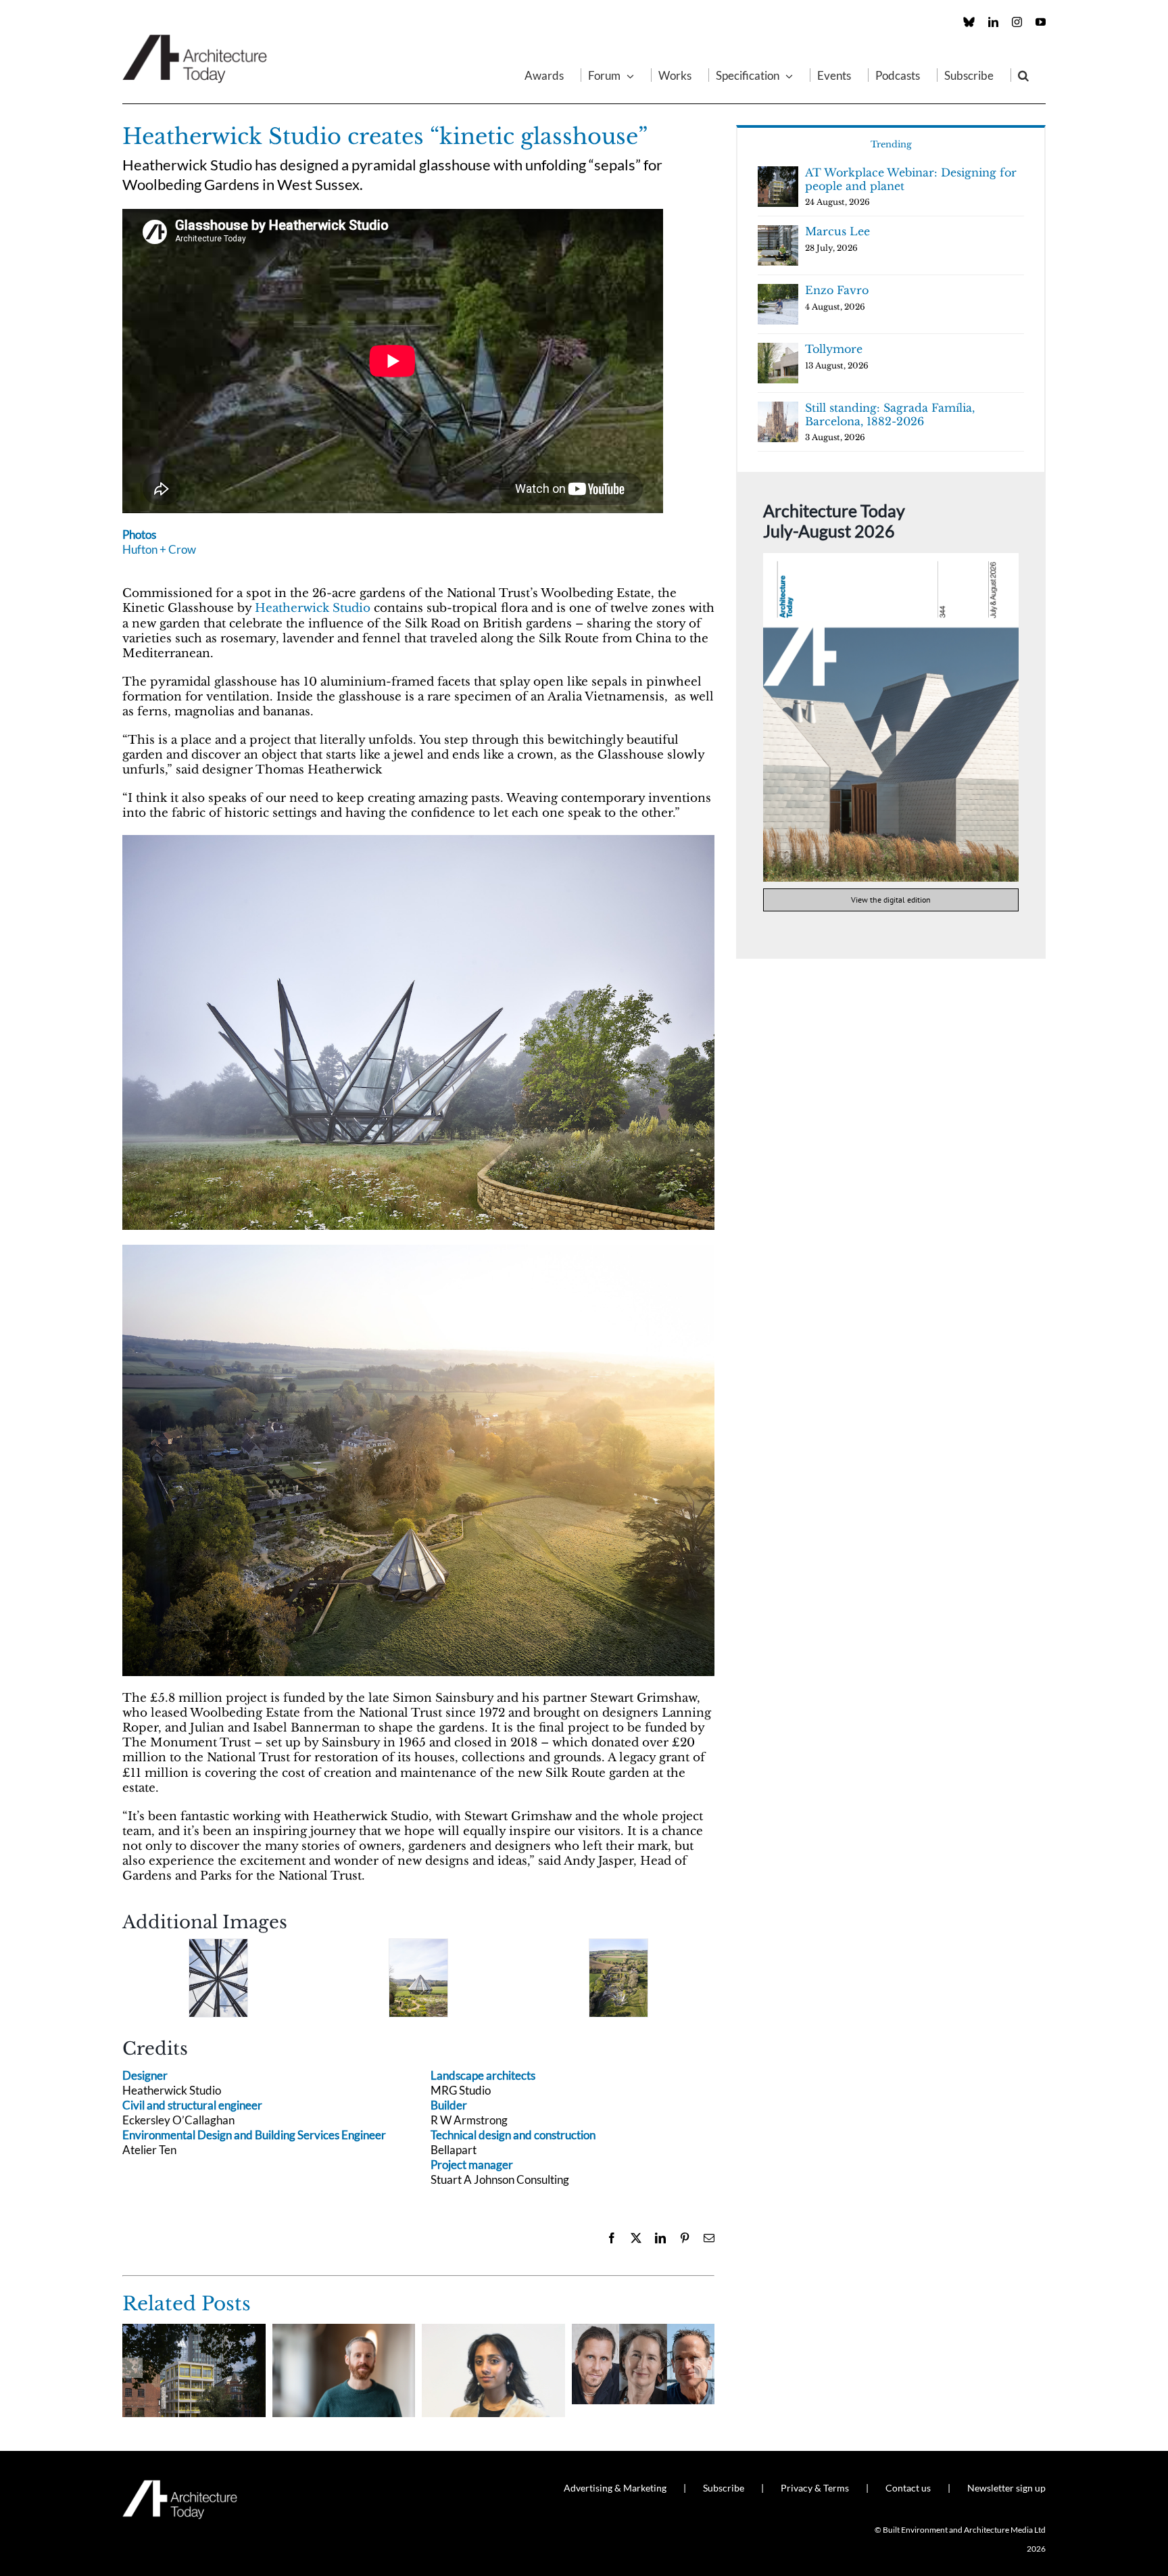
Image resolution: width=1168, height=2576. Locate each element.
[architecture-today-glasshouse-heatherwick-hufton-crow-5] (618, 1978)
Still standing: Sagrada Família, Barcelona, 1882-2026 (890, 414)
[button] (1023, 75)
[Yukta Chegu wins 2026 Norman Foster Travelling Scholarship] (493, 2331)
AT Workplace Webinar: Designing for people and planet (911, 179)
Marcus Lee (837, 231)
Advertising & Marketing (615, 2488)
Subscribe (724, 2488)
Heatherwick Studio (313, 608)
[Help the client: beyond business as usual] (643, 2331)
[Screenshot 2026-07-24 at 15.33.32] (891, 559)
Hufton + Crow (159, 549)
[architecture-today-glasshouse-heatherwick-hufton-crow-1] (418, 1250)
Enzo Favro (837, 290)
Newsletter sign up (1006, 2488)
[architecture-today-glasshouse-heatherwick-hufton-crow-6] (418, 841)
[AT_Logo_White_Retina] (180, 2486)
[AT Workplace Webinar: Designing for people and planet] (194, 2331)
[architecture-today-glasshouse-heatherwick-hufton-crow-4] (418, 1978)
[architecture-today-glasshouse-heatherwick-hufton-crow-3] (218, 1978)
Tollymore (834, 349)
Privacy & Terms (815, 2488)
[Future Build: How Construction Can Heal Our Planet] (344, 2331)
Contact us (908, 2488)
